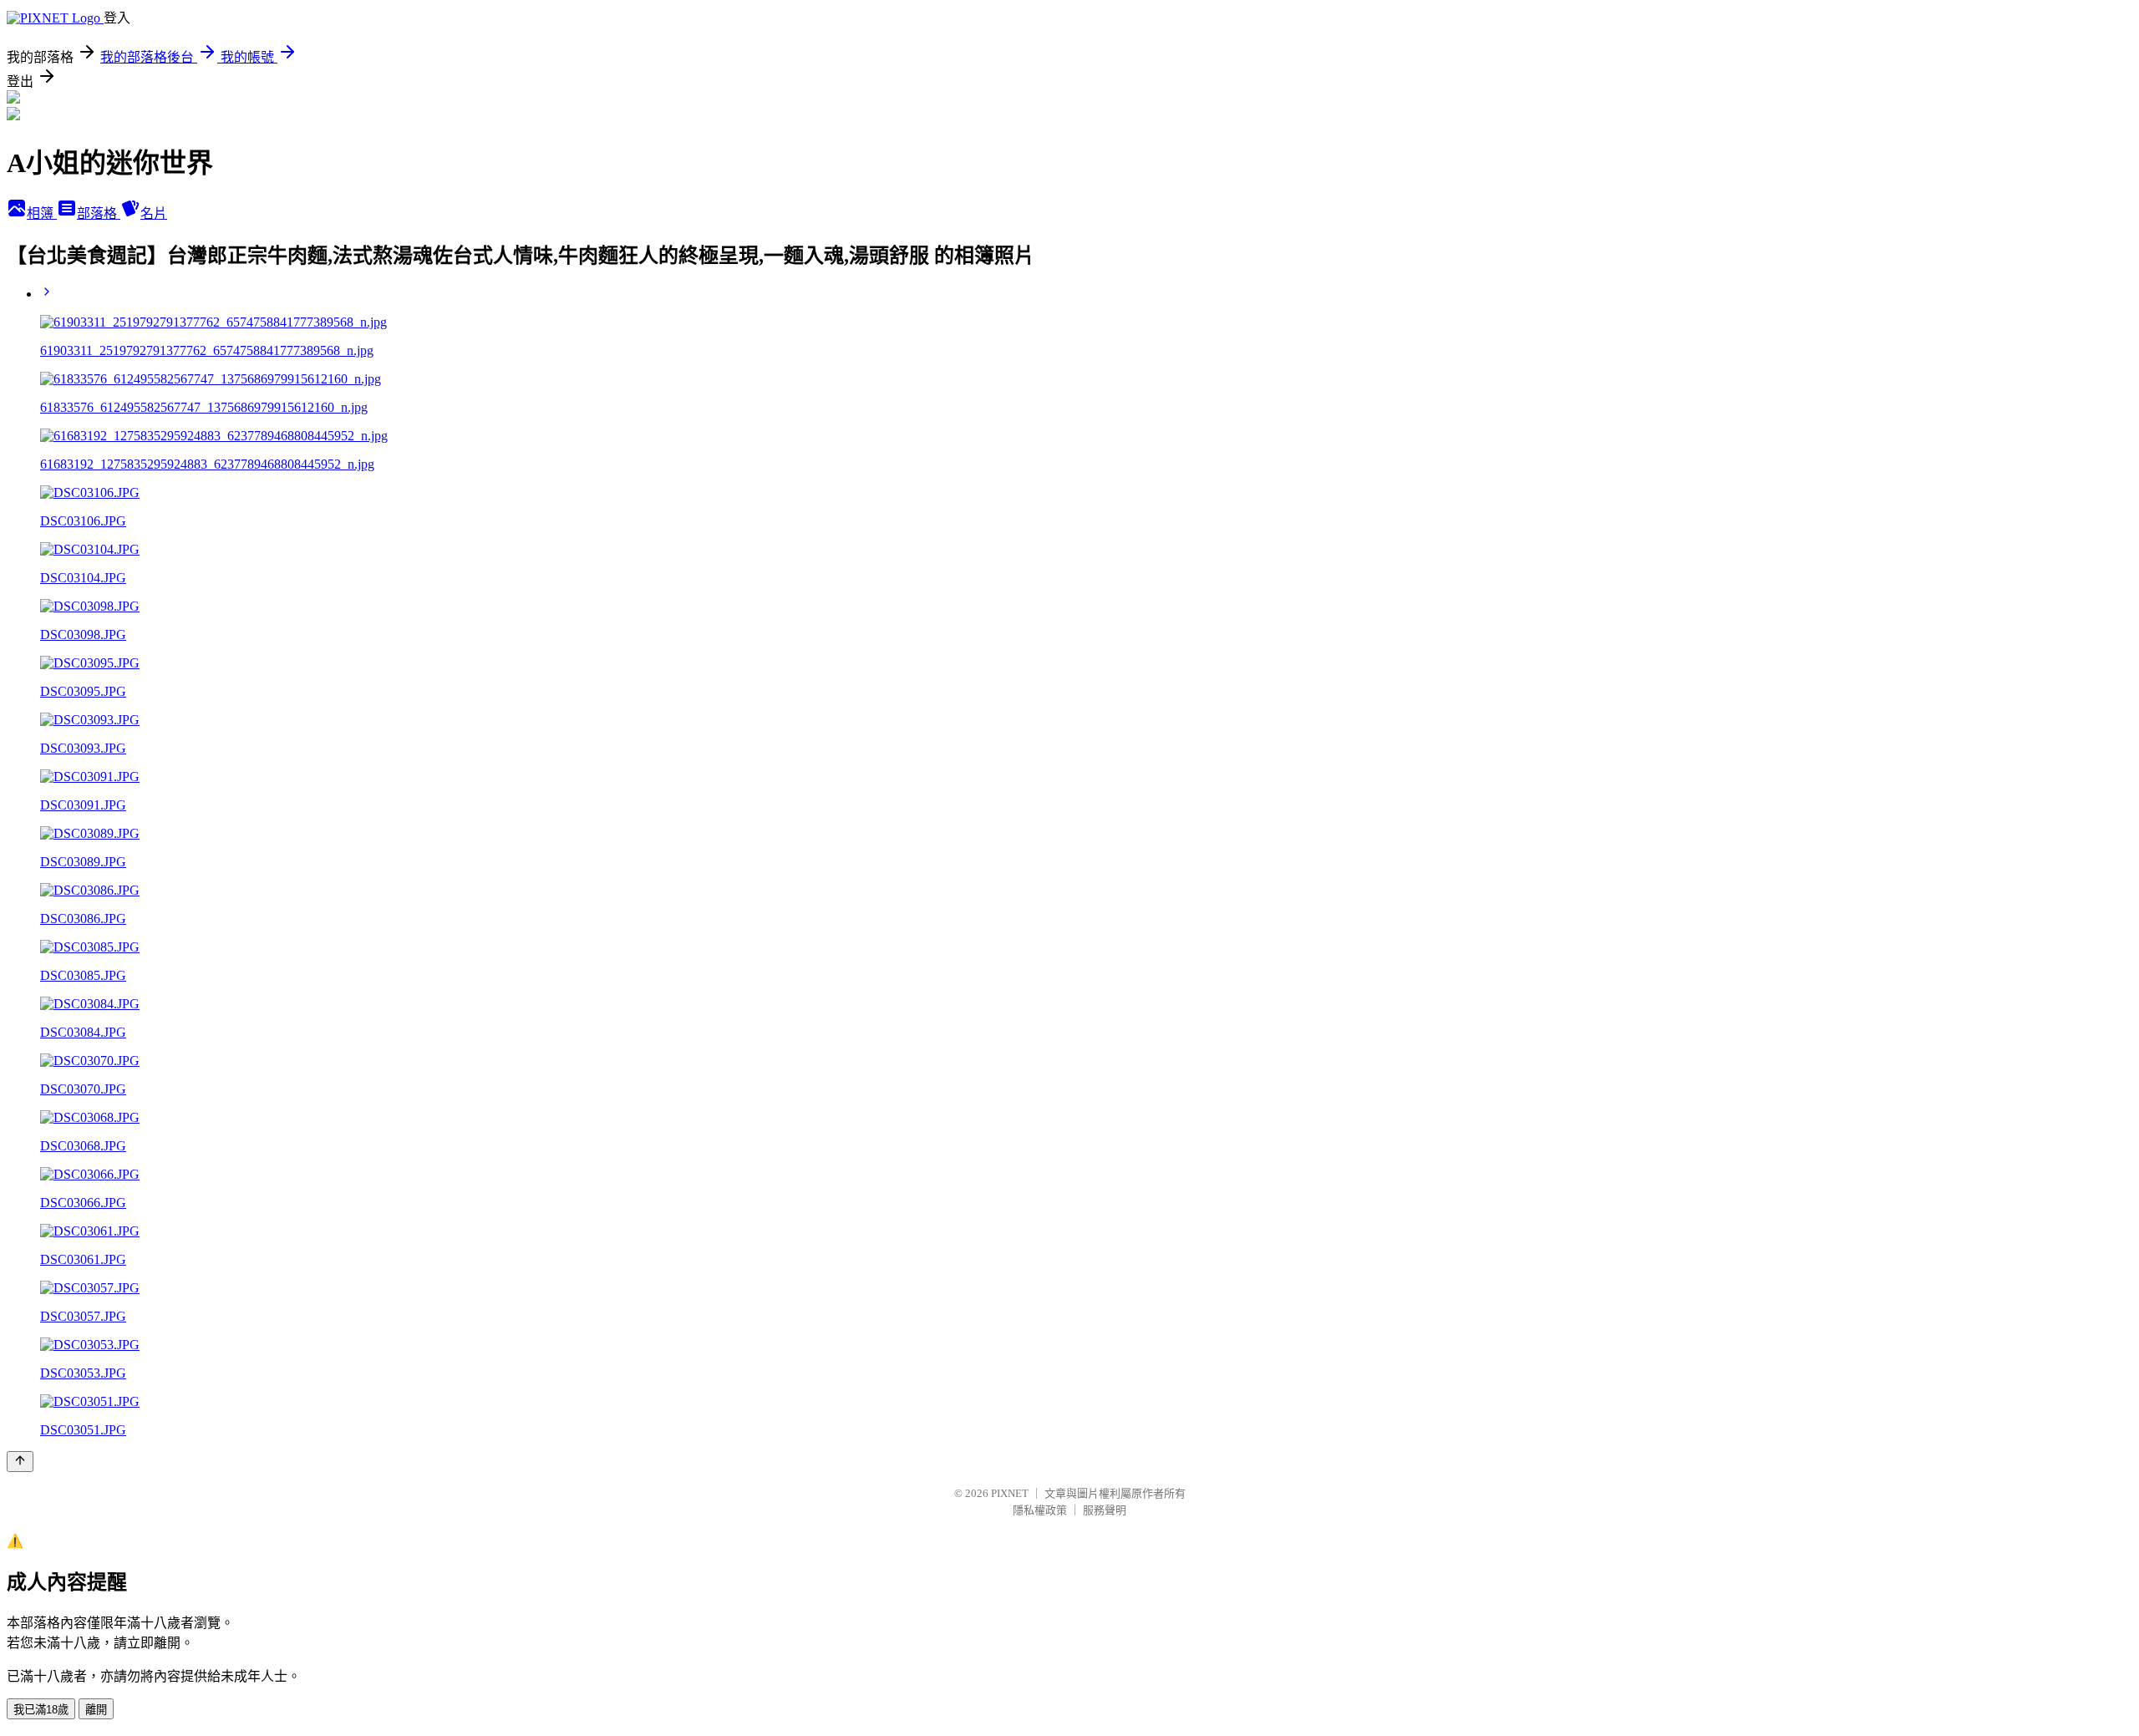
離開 (96, 1710)
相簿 (42, 213)
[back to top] (20, 1462)
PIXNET (1010, 1493)
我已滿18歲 (41, 1710)
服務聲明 (1105, 1510)
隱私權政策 (1040, 1510)
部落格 (99, 213)
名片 (154, 213)
